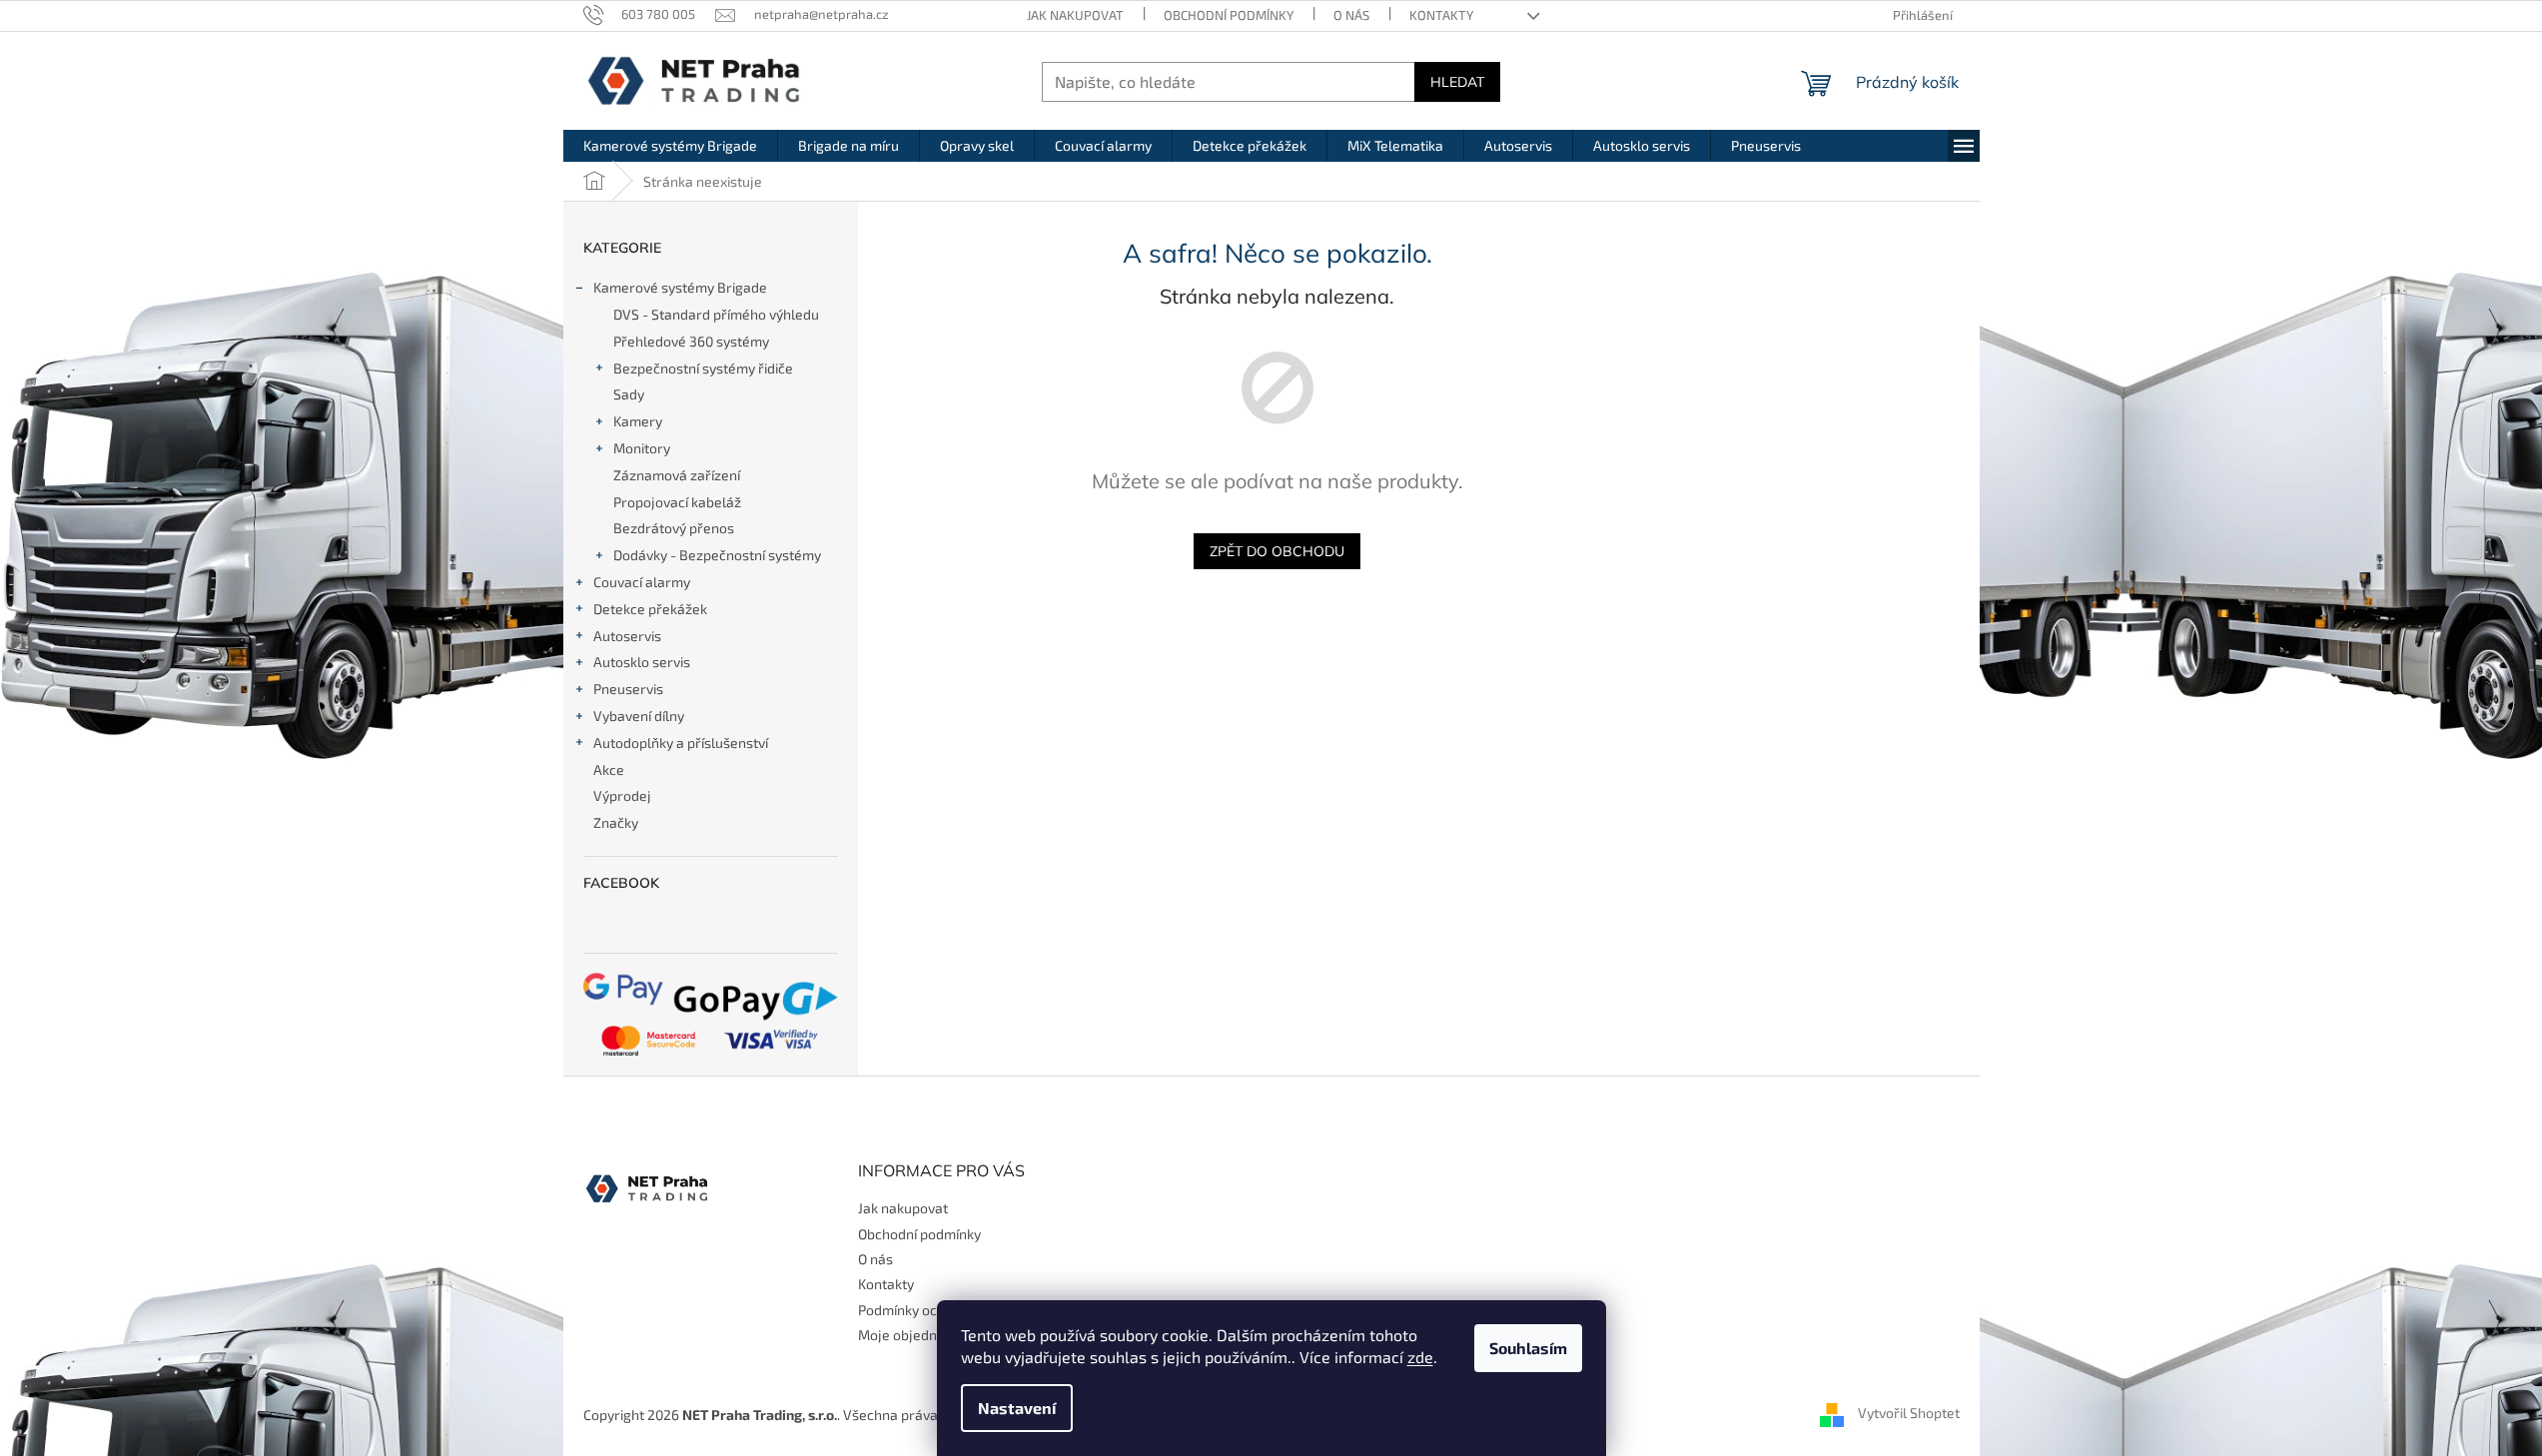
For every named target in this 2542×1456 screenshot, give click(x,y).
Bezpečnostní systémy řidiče (703, 368)
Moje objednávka (912, 1335)
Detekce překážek (650, 609)
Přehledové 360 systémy (691, 341)
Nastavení (1017, 1408)
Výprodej (622, 795)
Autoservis (627, 636)
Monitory (642, 448)
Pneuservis (628, 689)
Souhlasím (1528, 1348)
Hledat (1457, 82)
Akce (609, 769)
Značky (616, 822)
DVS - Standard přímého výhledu (716, 314)
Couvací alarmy (642, 582)
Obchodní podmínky (1229, 15)
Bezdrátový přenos (674, 528)
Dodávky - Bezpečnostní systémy (717, 555)
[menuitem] (670, 146)
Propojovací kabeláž (677, 502)
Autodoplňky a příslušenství (681, 742)
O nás (1351, 15)
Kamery (638, 421)
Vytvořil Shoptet (1909, 1413)
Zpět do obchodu (1277, 551)
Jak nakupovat (1075, 15)
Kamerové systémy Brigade (680, 287)
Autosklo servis (642, 662)
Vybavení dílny (639, 716)
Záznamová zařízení (677, 475)
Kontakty (1441, 15)
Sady (629, 394)
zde (1420, 1357)
